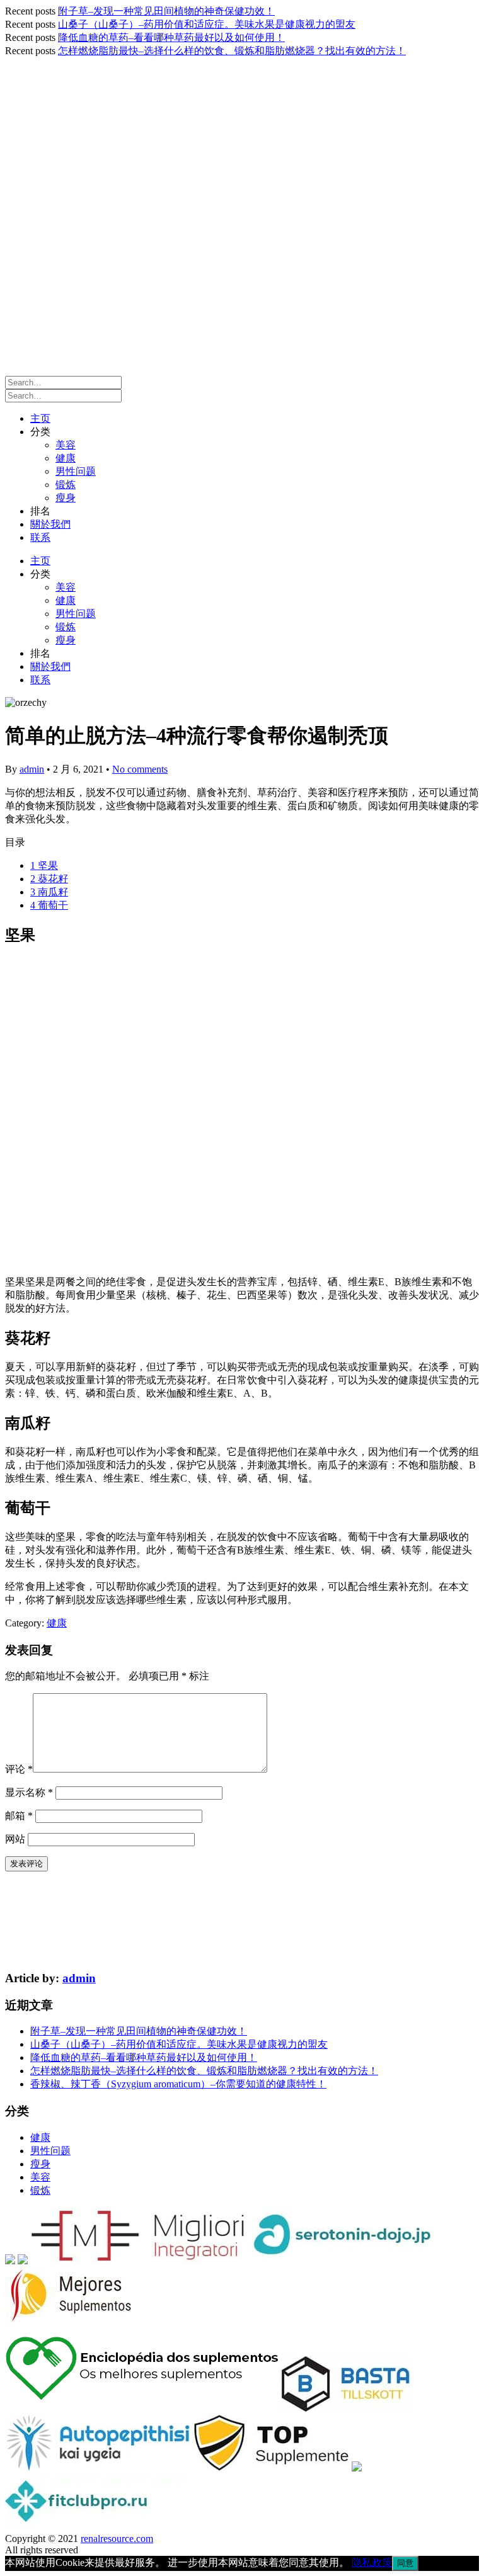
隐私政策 (372, 2562)
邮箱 (19, 1816)
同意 (405, 2563)
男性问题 (76, 471)
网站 (15, 1839)
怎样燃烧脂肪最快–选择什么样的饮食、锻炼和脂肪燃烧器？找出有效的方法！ (232, 51)
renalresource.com (117, 2539)
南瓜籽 (49, 892)
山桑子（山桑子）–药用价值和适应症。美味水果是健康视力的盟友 (207, 24)
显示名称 (29, 1792)
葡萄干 (49, 905)
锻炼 (66, 485)
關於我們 (50, 524)
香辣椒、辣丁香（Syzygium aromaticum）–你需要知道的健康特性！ (178, 2084)
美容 (66, 445)
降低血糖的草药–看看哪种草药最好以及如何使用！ (171, 37)
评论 (19, 1769)
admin (32, 769)
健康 (66, 458)
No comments (140, 769)
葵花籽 (49, 879)
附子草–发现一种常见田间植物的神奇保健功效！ (166, 11)
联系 (40, 537)
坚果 (44, 865)
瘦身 (66, 498)
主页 (40, 418)
